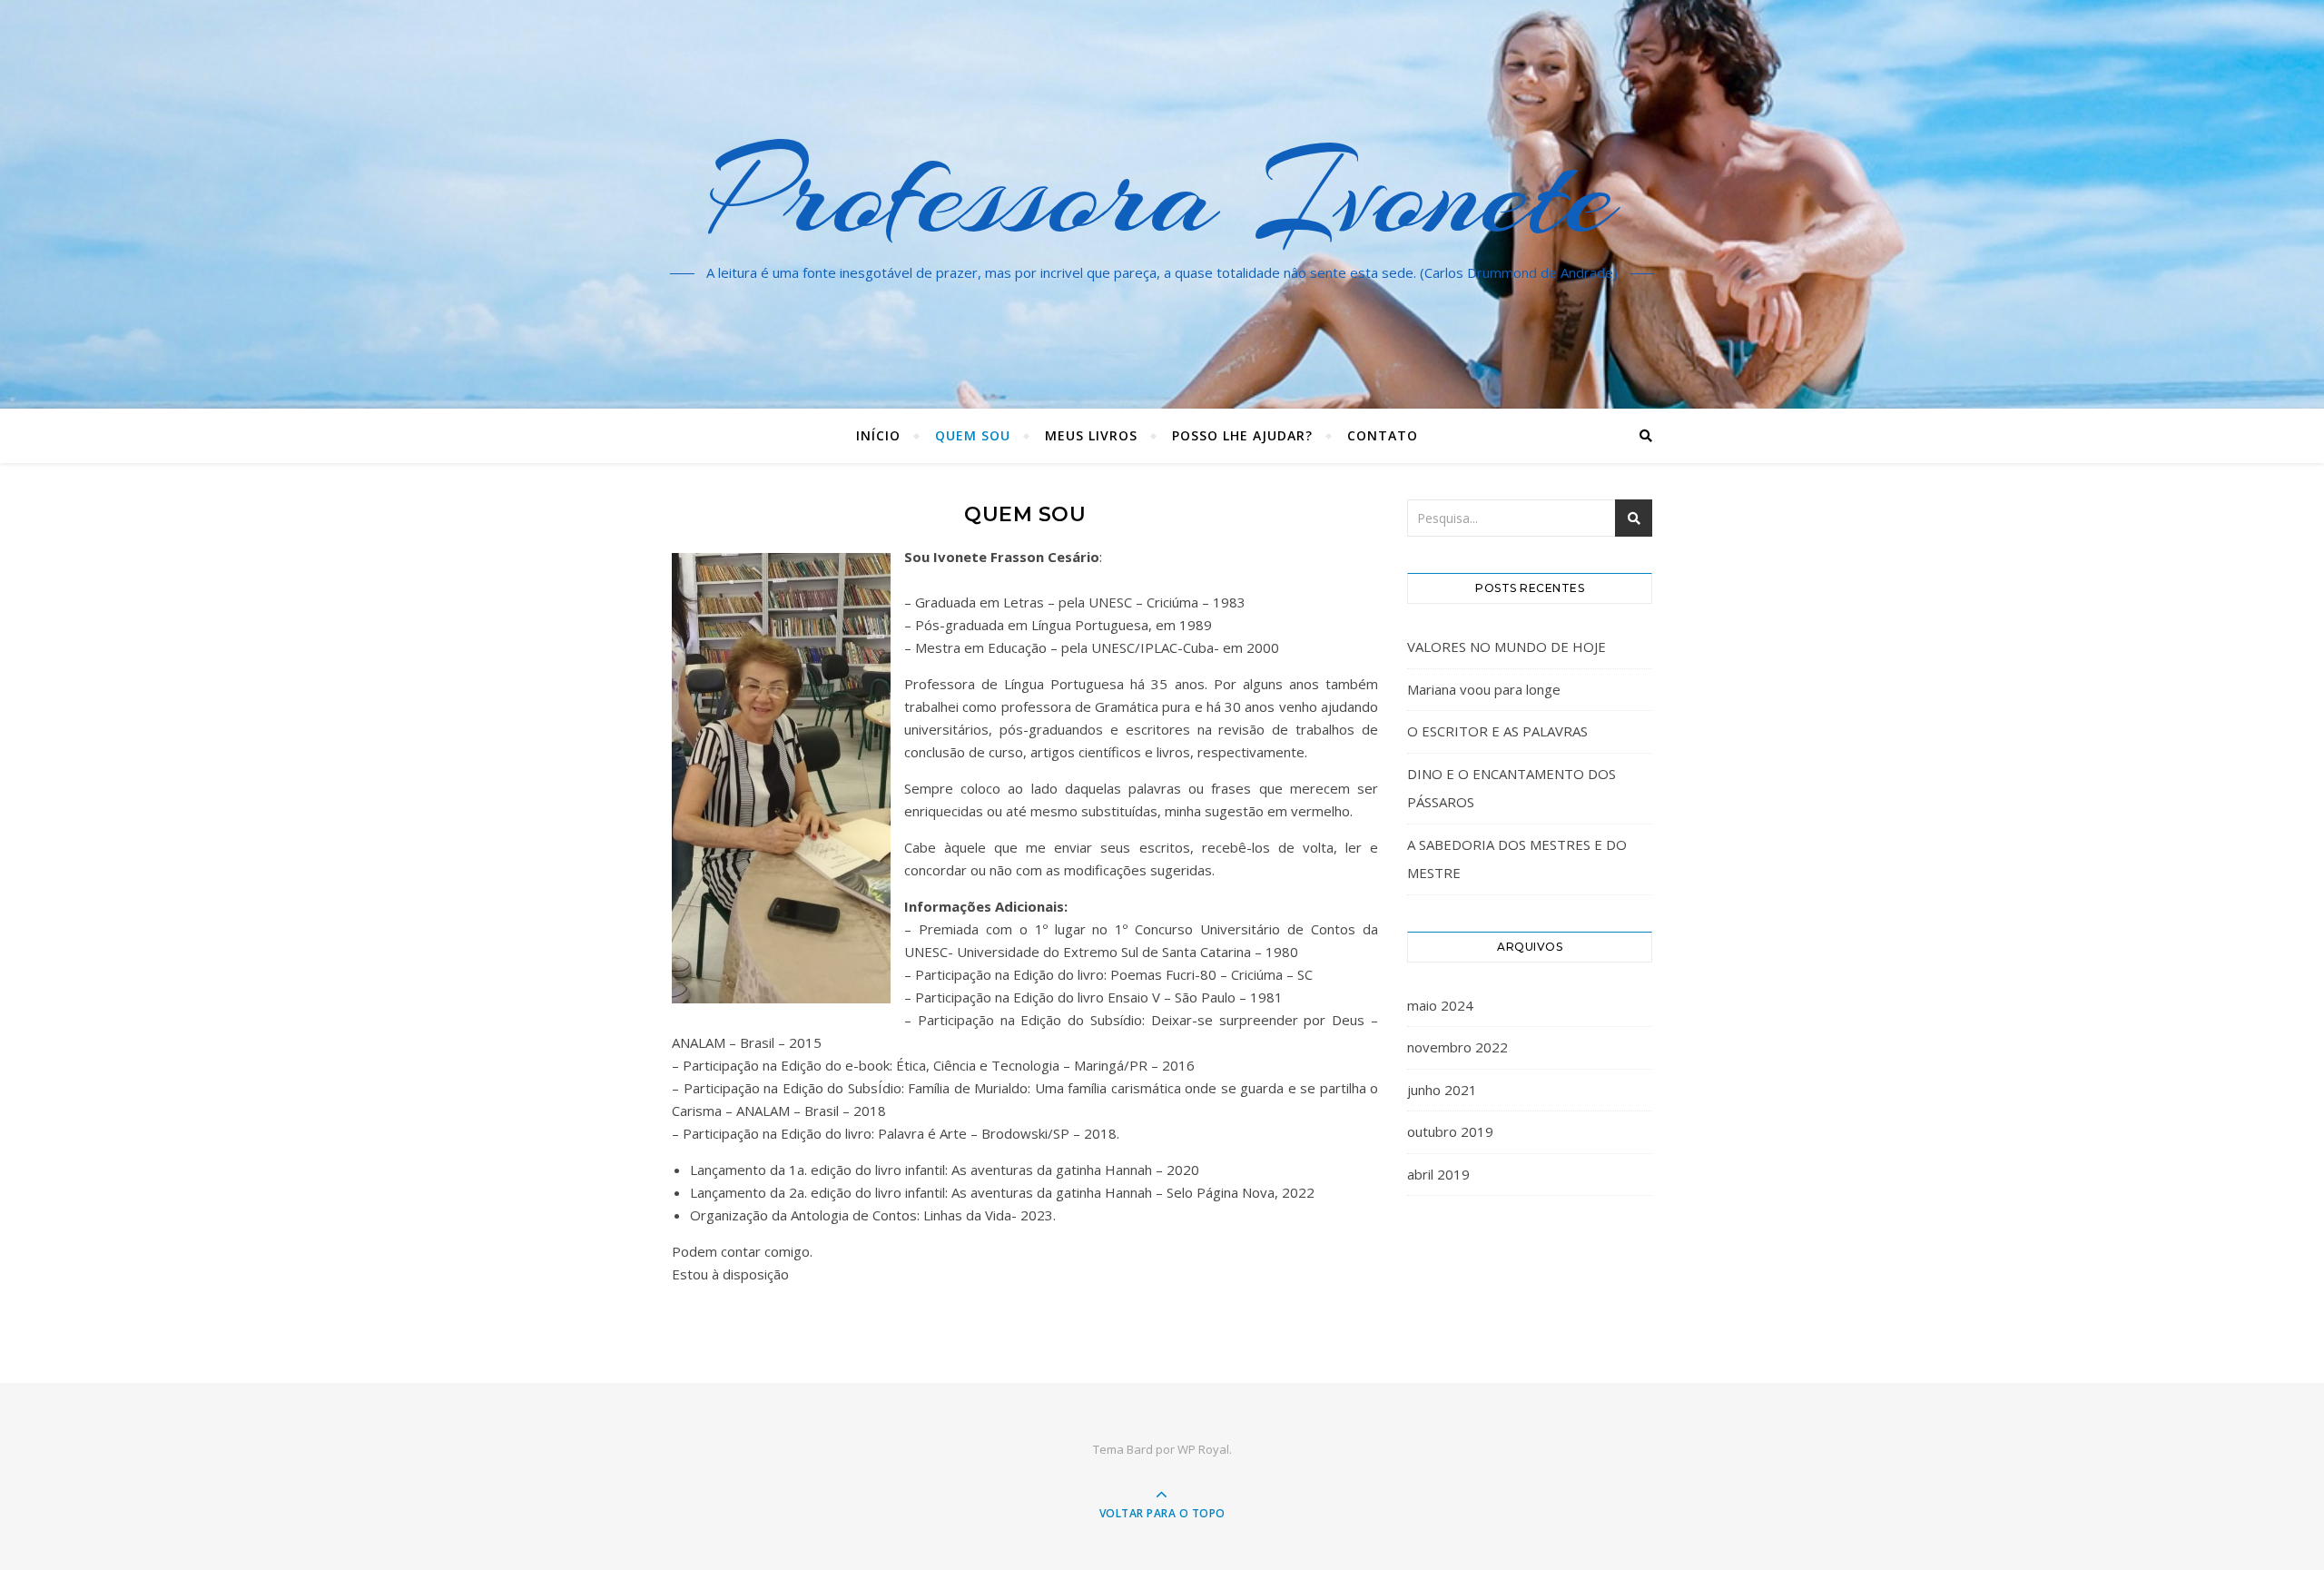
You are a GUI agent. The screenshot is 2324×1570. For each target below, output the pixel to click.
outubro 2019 (1450, 1131)
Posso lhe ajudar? (1242, 435)
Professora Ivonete (1162, 193)
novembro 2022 (1457, 1047)
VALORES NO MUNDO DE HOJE (1507, 647)
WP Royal (1203, 1449)
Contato (1383, 435)
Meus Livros (1091, 435)
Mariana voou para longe (1484, 689)
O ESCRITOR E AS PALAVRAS (1497, 731)
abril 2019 (1438, 1174)
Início (878, 435)
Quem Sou (973, 435)
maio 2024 (1440, 1005)
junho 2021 (1442, 1090)
